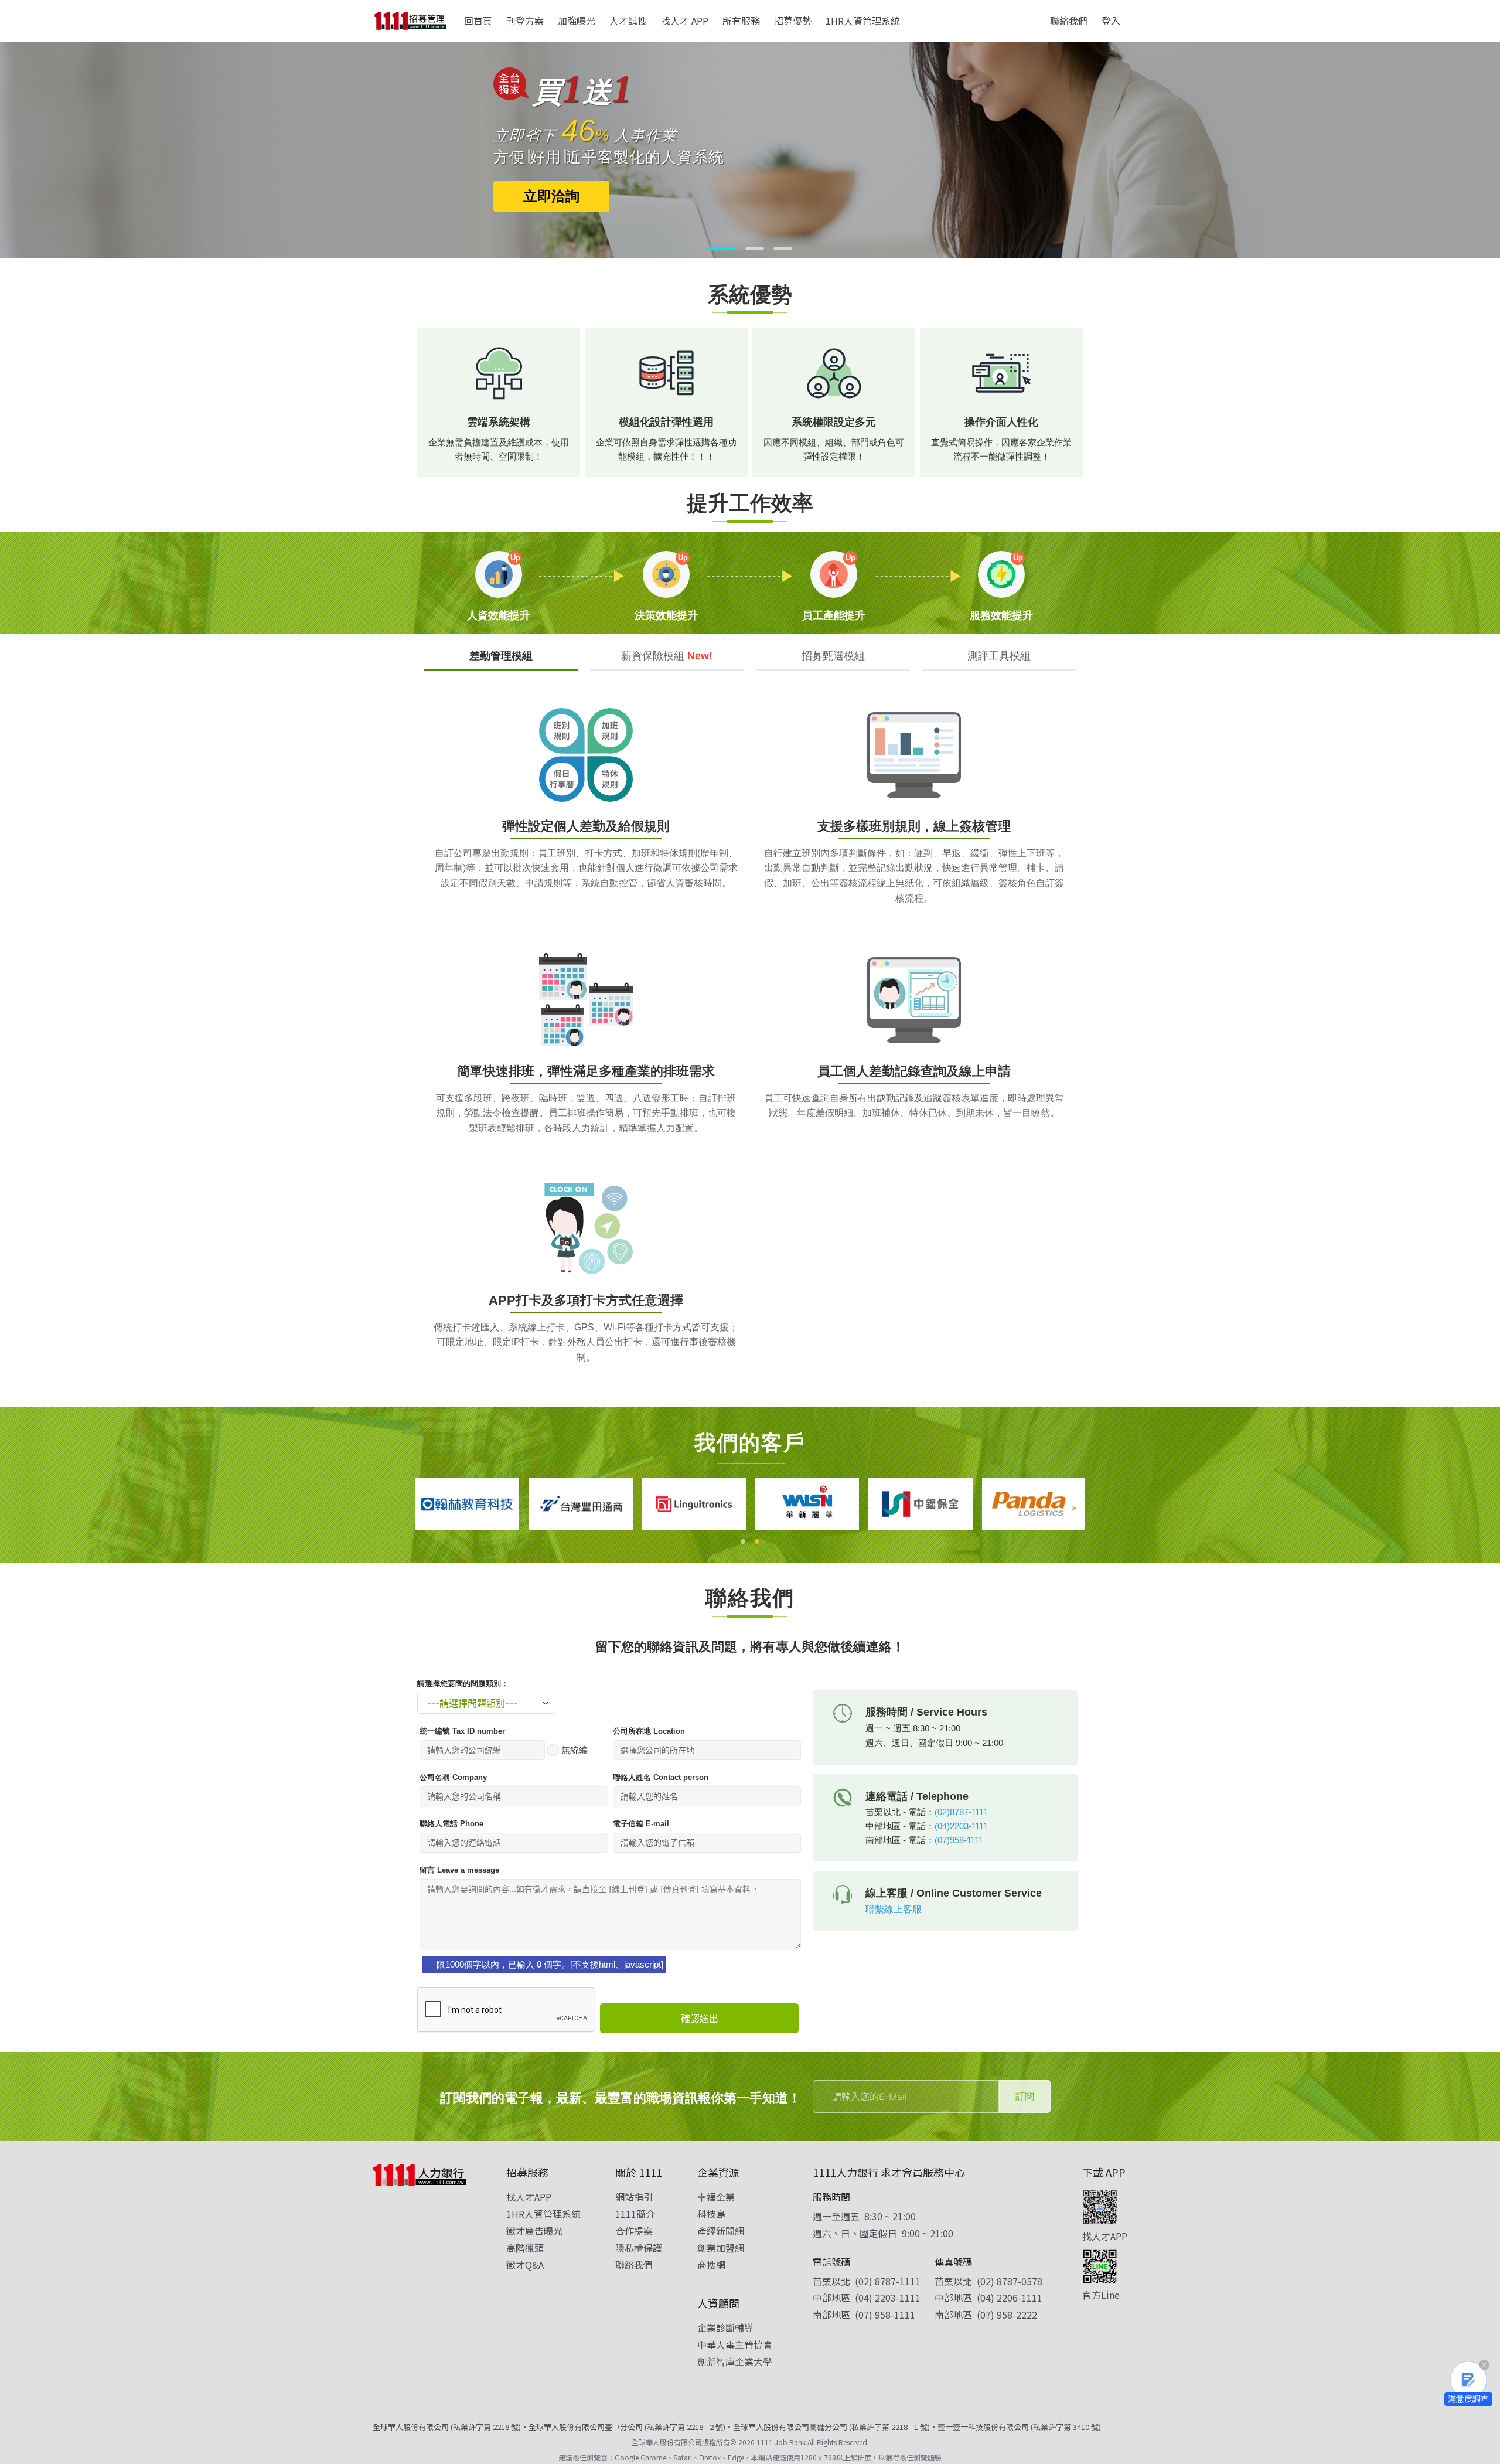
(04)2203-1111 (961, 1826)
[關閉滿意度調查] (1484, 2365)
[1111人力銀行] (420, 2175)
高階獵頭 (525, 2248)
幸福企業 (716, 2197)
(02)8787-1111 (961, 1812)
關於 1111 (639, 2172)
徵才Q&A (525, 2265)
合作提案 (634, 2231)
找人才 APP (685, 21)
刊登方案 (525, 21)
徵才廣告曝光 (534, 2231)
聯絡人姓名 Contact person (661, 1777)
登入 (1111, 21)
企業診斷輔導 (725, 2327)
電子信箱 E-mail (641, 1824)
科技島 (711, 2214)
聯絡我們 (1069, 21)
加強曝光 (577, 21)
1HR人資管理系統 (863, 21)
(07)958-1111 (959, 1840)
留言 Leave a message (459, 1870)
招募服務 (527, 2172)
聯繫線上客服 (894, 1909)
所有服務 (741, 21)
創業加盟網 (721, 2248)
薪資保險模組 (667, 656)
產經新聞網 (721, 2231)
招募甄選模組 (833, 656)
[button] (717, 249)
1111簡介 (635, 2214)
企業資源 (718, 2172)
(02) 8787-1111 (888, 2281)
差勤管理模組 (501, 656)
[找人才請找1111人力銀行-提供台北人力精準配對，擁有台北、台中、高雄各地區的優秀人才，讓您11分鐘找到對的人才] (410, 21)
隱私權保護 (639, 2248)
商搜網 (711, 2265)
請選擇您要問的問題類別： (463, 1684)
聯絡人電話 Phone (451, 1824)
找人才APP (529, 2197)
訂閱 (1025, 2096)
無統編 (575, 1750)
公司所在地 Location (649, 1731)
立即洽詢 (475, 194)
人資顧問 (718, 2303)
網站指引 (634, 2197)
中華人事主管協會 (735, 2344)
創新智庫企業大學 (735, 2361)
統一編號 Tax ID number (462, 1731)
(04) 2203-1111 (888, 2298)
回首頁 (478, 21)
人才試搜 (628, 21)
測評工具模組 (999, 656)
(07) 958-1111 (885, 2315)
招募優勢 (793, 21)
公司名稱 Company (453, 1777)
